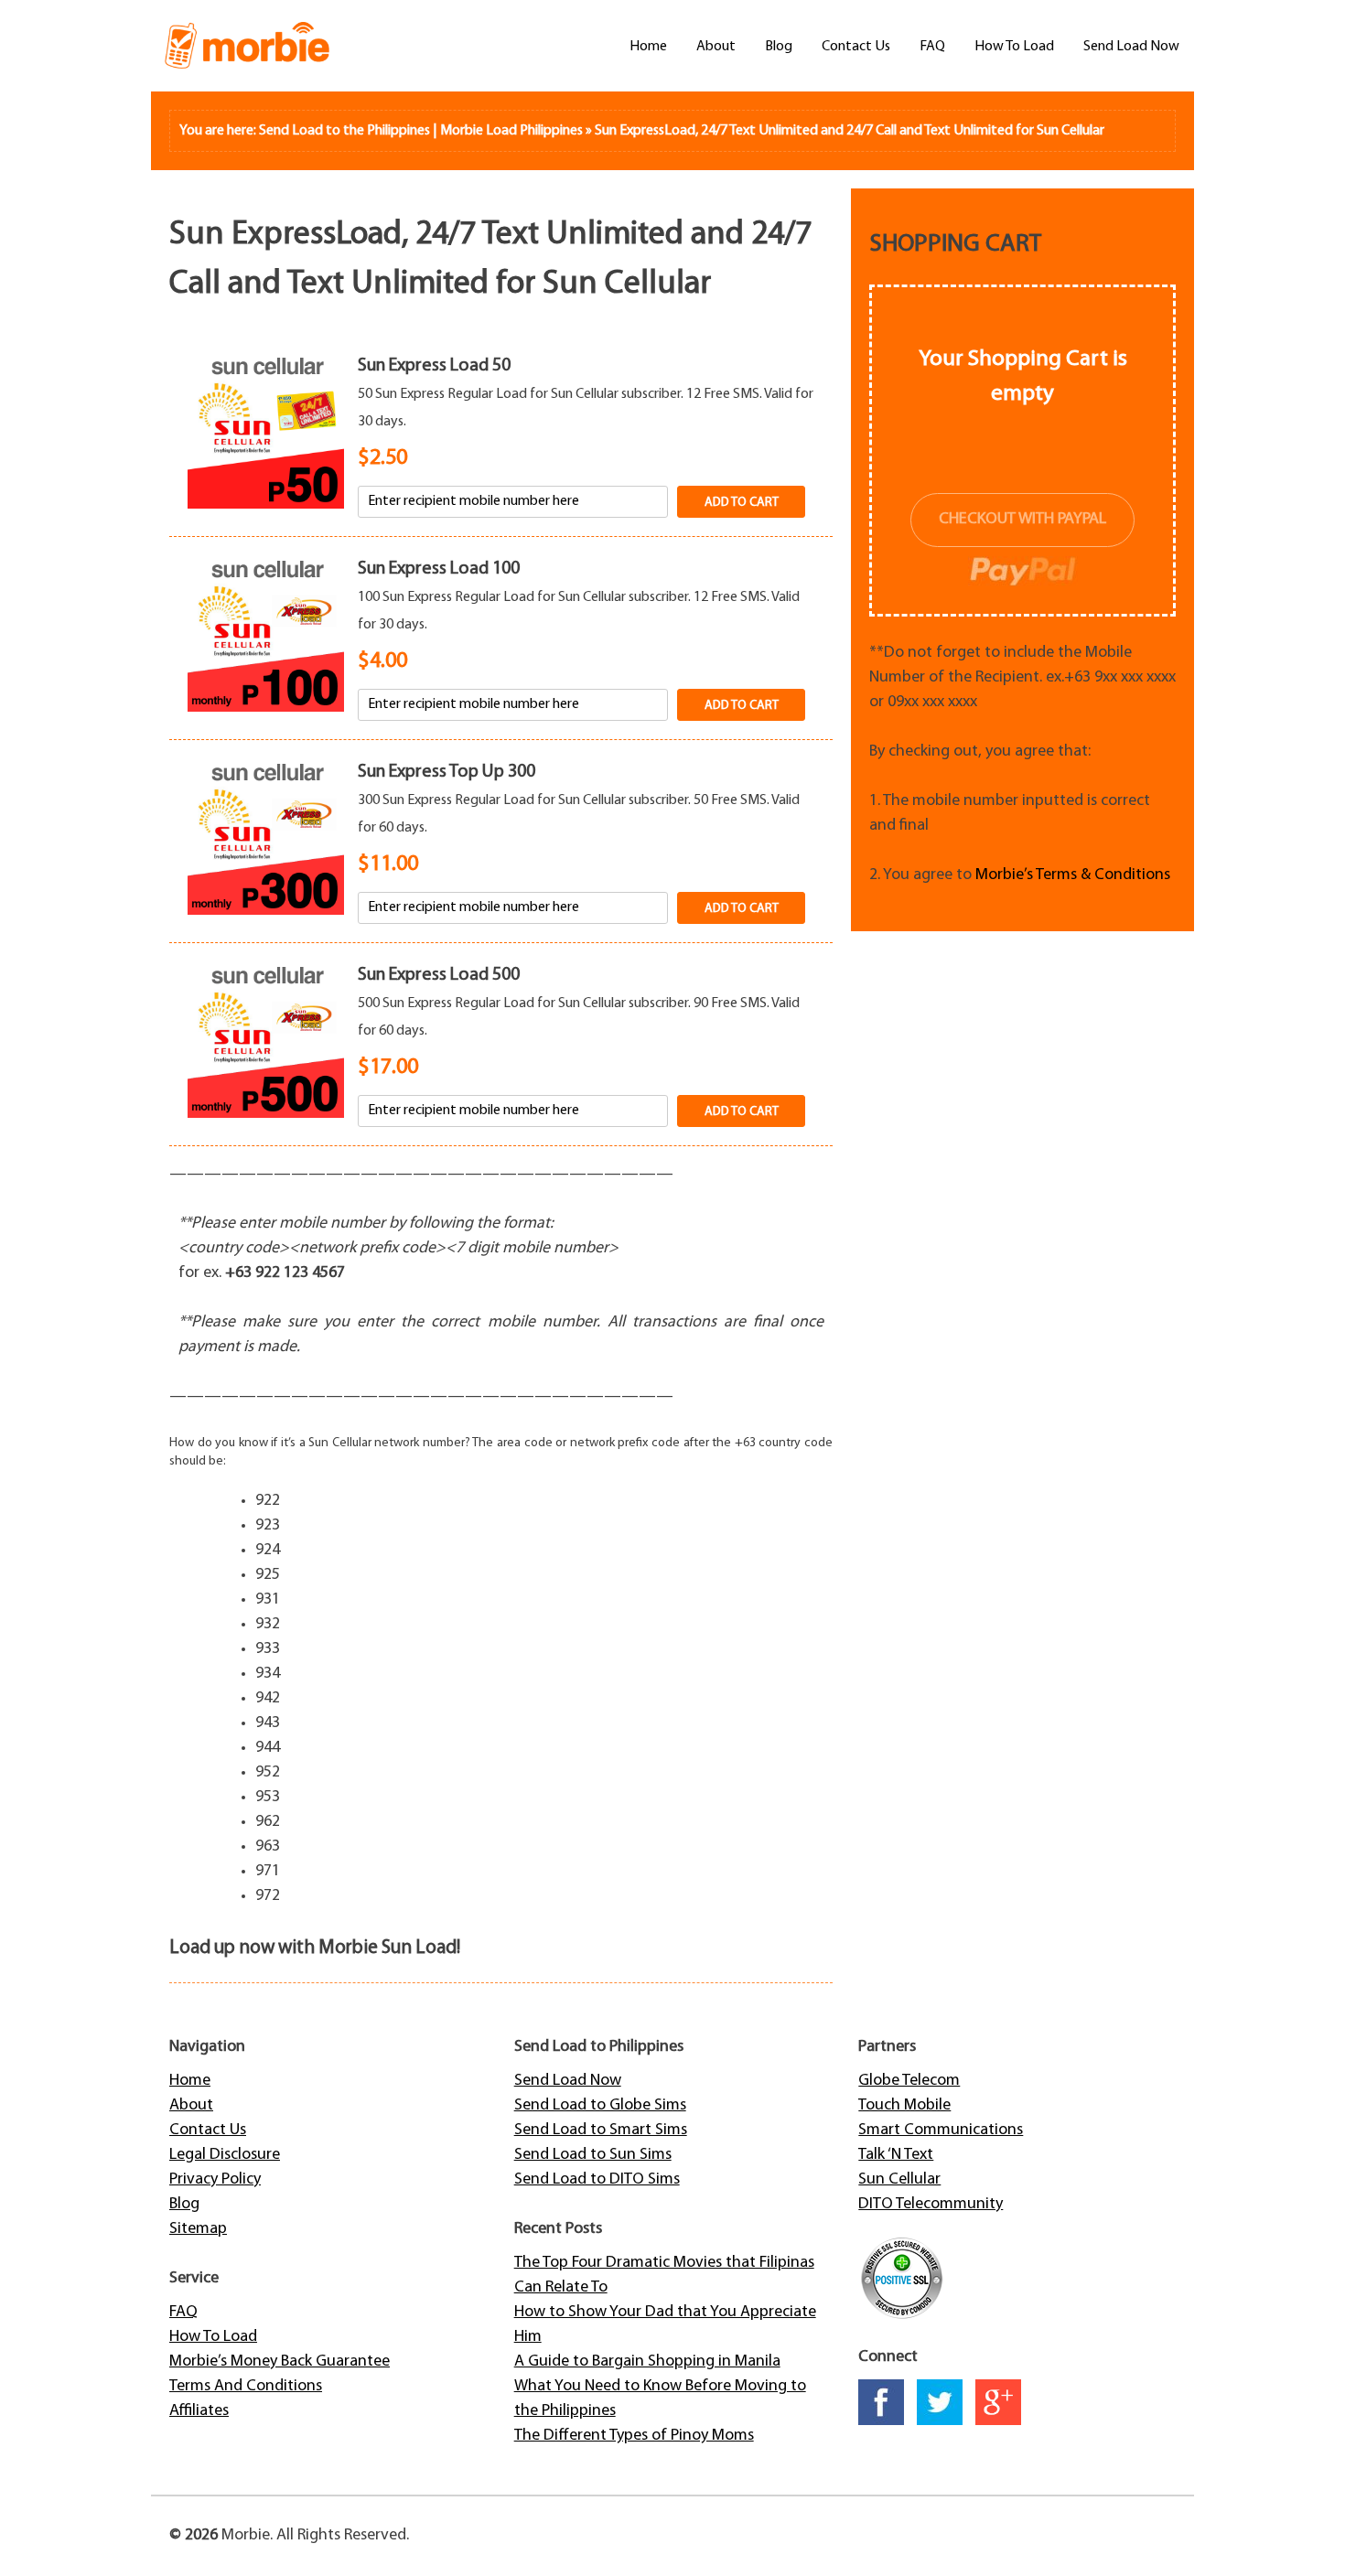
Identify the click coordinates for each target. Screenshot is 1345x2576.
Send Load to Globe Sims (600, 2106)
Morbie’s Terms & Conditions (1073, 875)
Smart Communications (941, 2131)
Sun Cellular (899, 2180)
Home (648, 47)
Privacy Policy (215, 2180)
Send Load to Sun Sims (593, 2155)
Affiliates (199, 2411)
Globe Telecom (909, 2081)
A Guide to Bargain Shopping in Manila (647, 2362)
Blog (779, 47)
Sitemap (198, 2229)
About (716, 47)
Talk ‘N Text (896, 2155)
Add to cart (742, 503)
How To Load (1014, 47)
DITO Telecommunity (931, 2205)
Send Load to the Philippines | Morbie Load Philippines (421, 131)
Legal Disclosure (225, 2155)
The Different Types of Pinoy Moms (634, 2436)
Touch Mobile (904, 2106)
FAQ (932, 47)
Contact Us (856, 47)
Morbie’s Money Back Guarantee (280, 2362)
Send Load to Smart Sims (601, 2131)
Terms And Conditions (246, 2387)
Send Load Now (1131, 47)
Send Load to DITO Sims (597, 2180)
